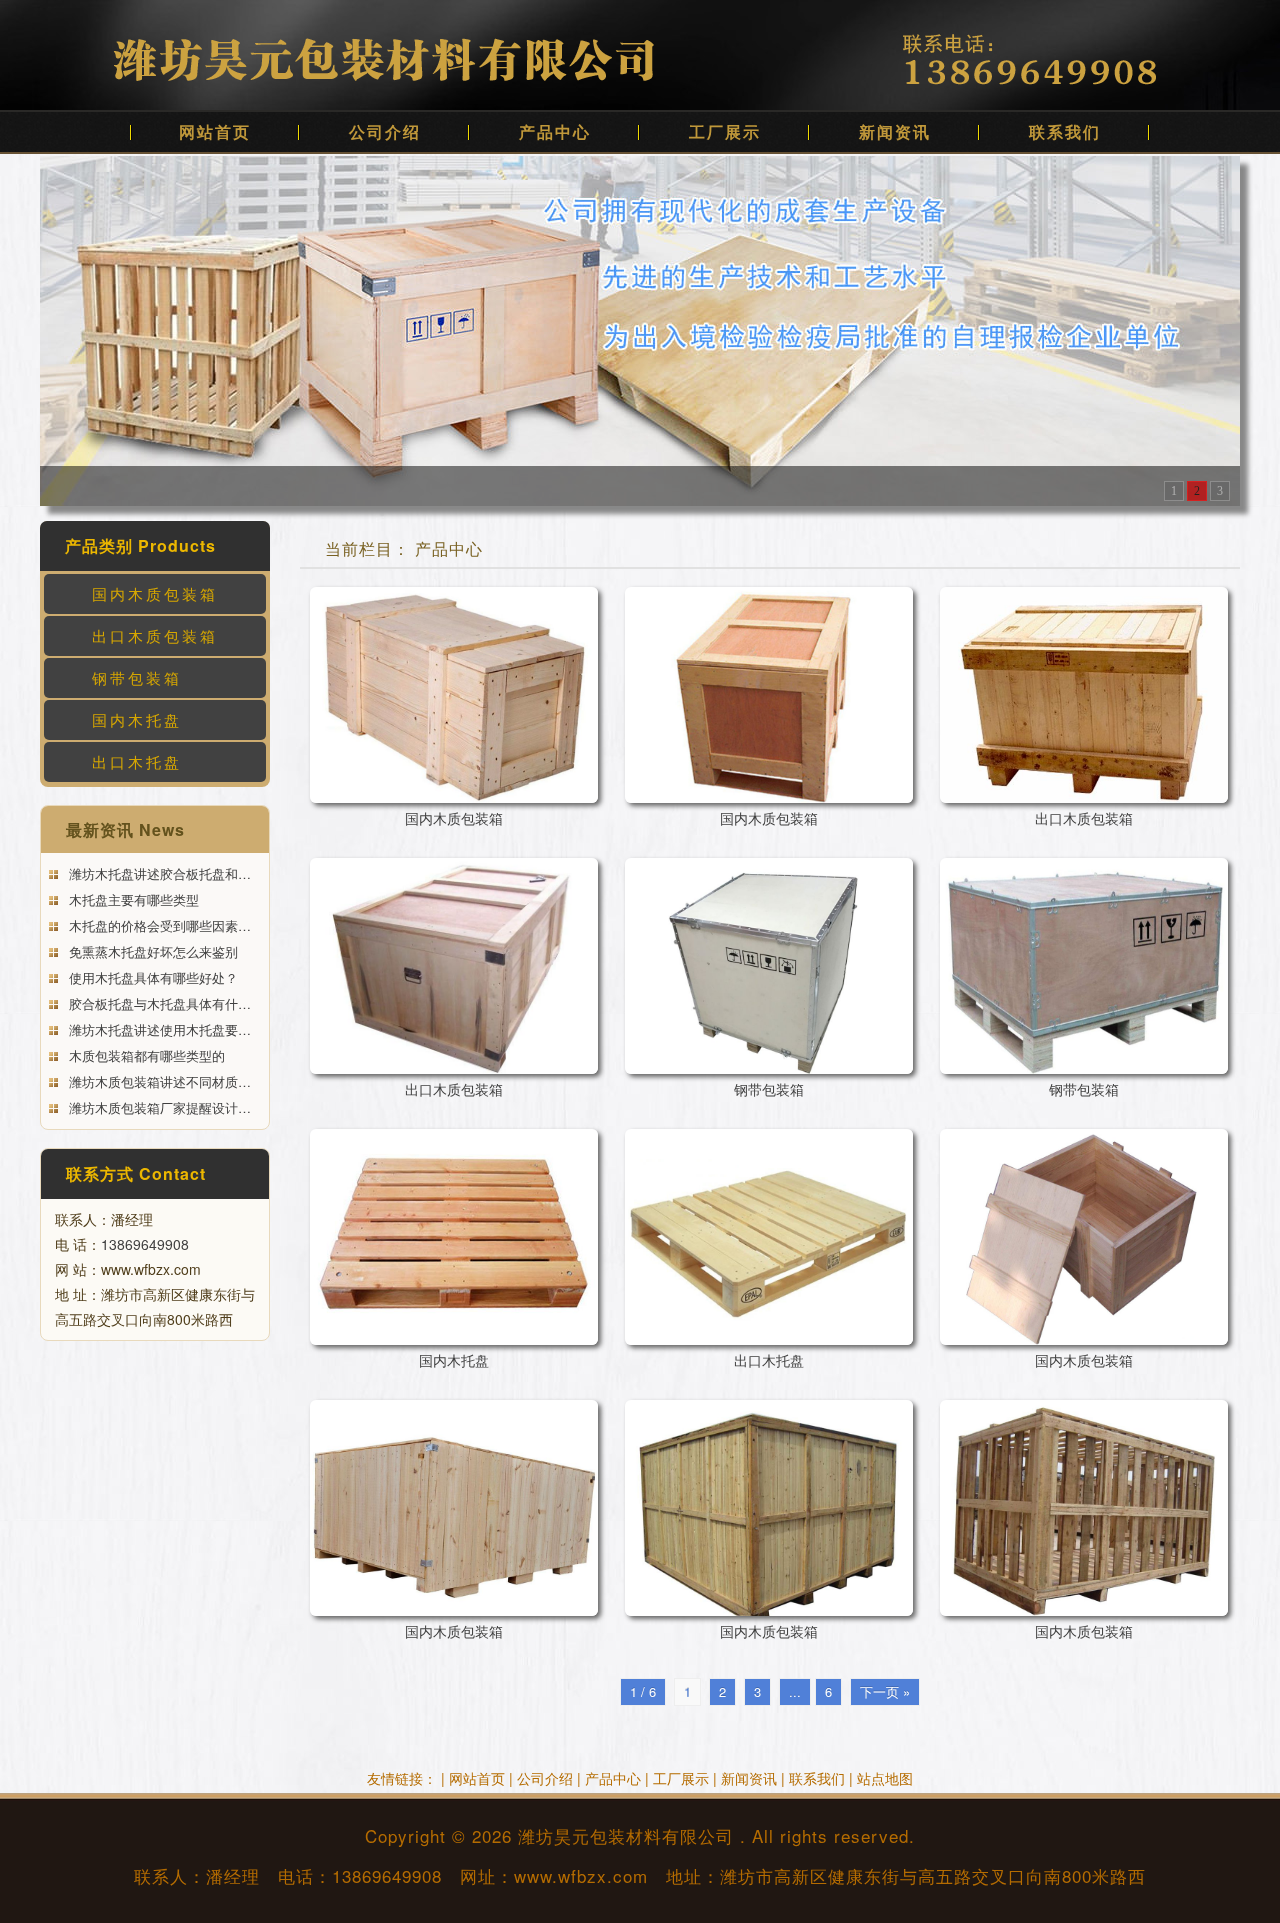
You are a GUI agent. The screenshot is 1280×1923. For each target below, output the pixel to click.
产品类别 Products (140, 545)
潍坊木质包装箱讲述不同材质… (158, 1081)
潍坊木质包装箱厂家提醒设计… (158, 1107)
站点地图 (885, 1778)
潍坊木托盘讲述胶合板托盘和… (158, 873)
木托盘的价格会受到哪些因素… (158, 925)
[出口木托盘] (769, 1237)
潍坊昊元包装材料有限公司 (626, 1835)
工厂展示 (725, 131)
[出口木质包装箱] (1084, 695)
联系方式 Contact (136, 1173)
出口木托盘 (137, 761)
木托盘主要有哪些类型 (132, 899)
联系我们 (1065, 131)
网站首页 (215, 131)
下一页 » (885, 1691)
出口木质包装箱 (155, 635)
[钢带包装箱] (769, 966)
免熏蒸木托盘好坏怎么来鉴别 (151, 951)
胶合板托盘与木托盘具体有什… (158, 1003)
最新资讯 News (125, 829)
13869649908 (145, 1244)
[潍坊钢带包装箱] (640, 329)
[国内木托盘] (454, 1237)
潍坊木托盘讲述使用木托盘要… (158, 1029)
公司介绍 (385, 131)
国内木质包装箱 (155, 593)
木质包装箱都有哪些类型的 (145, 1055)
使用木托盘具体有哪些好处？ (151, 977)
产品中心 (555, 131)
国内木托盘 (137, 719)
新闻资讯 (895, 131)
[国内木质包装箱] (454, 695)
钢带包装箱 (137, 677)
